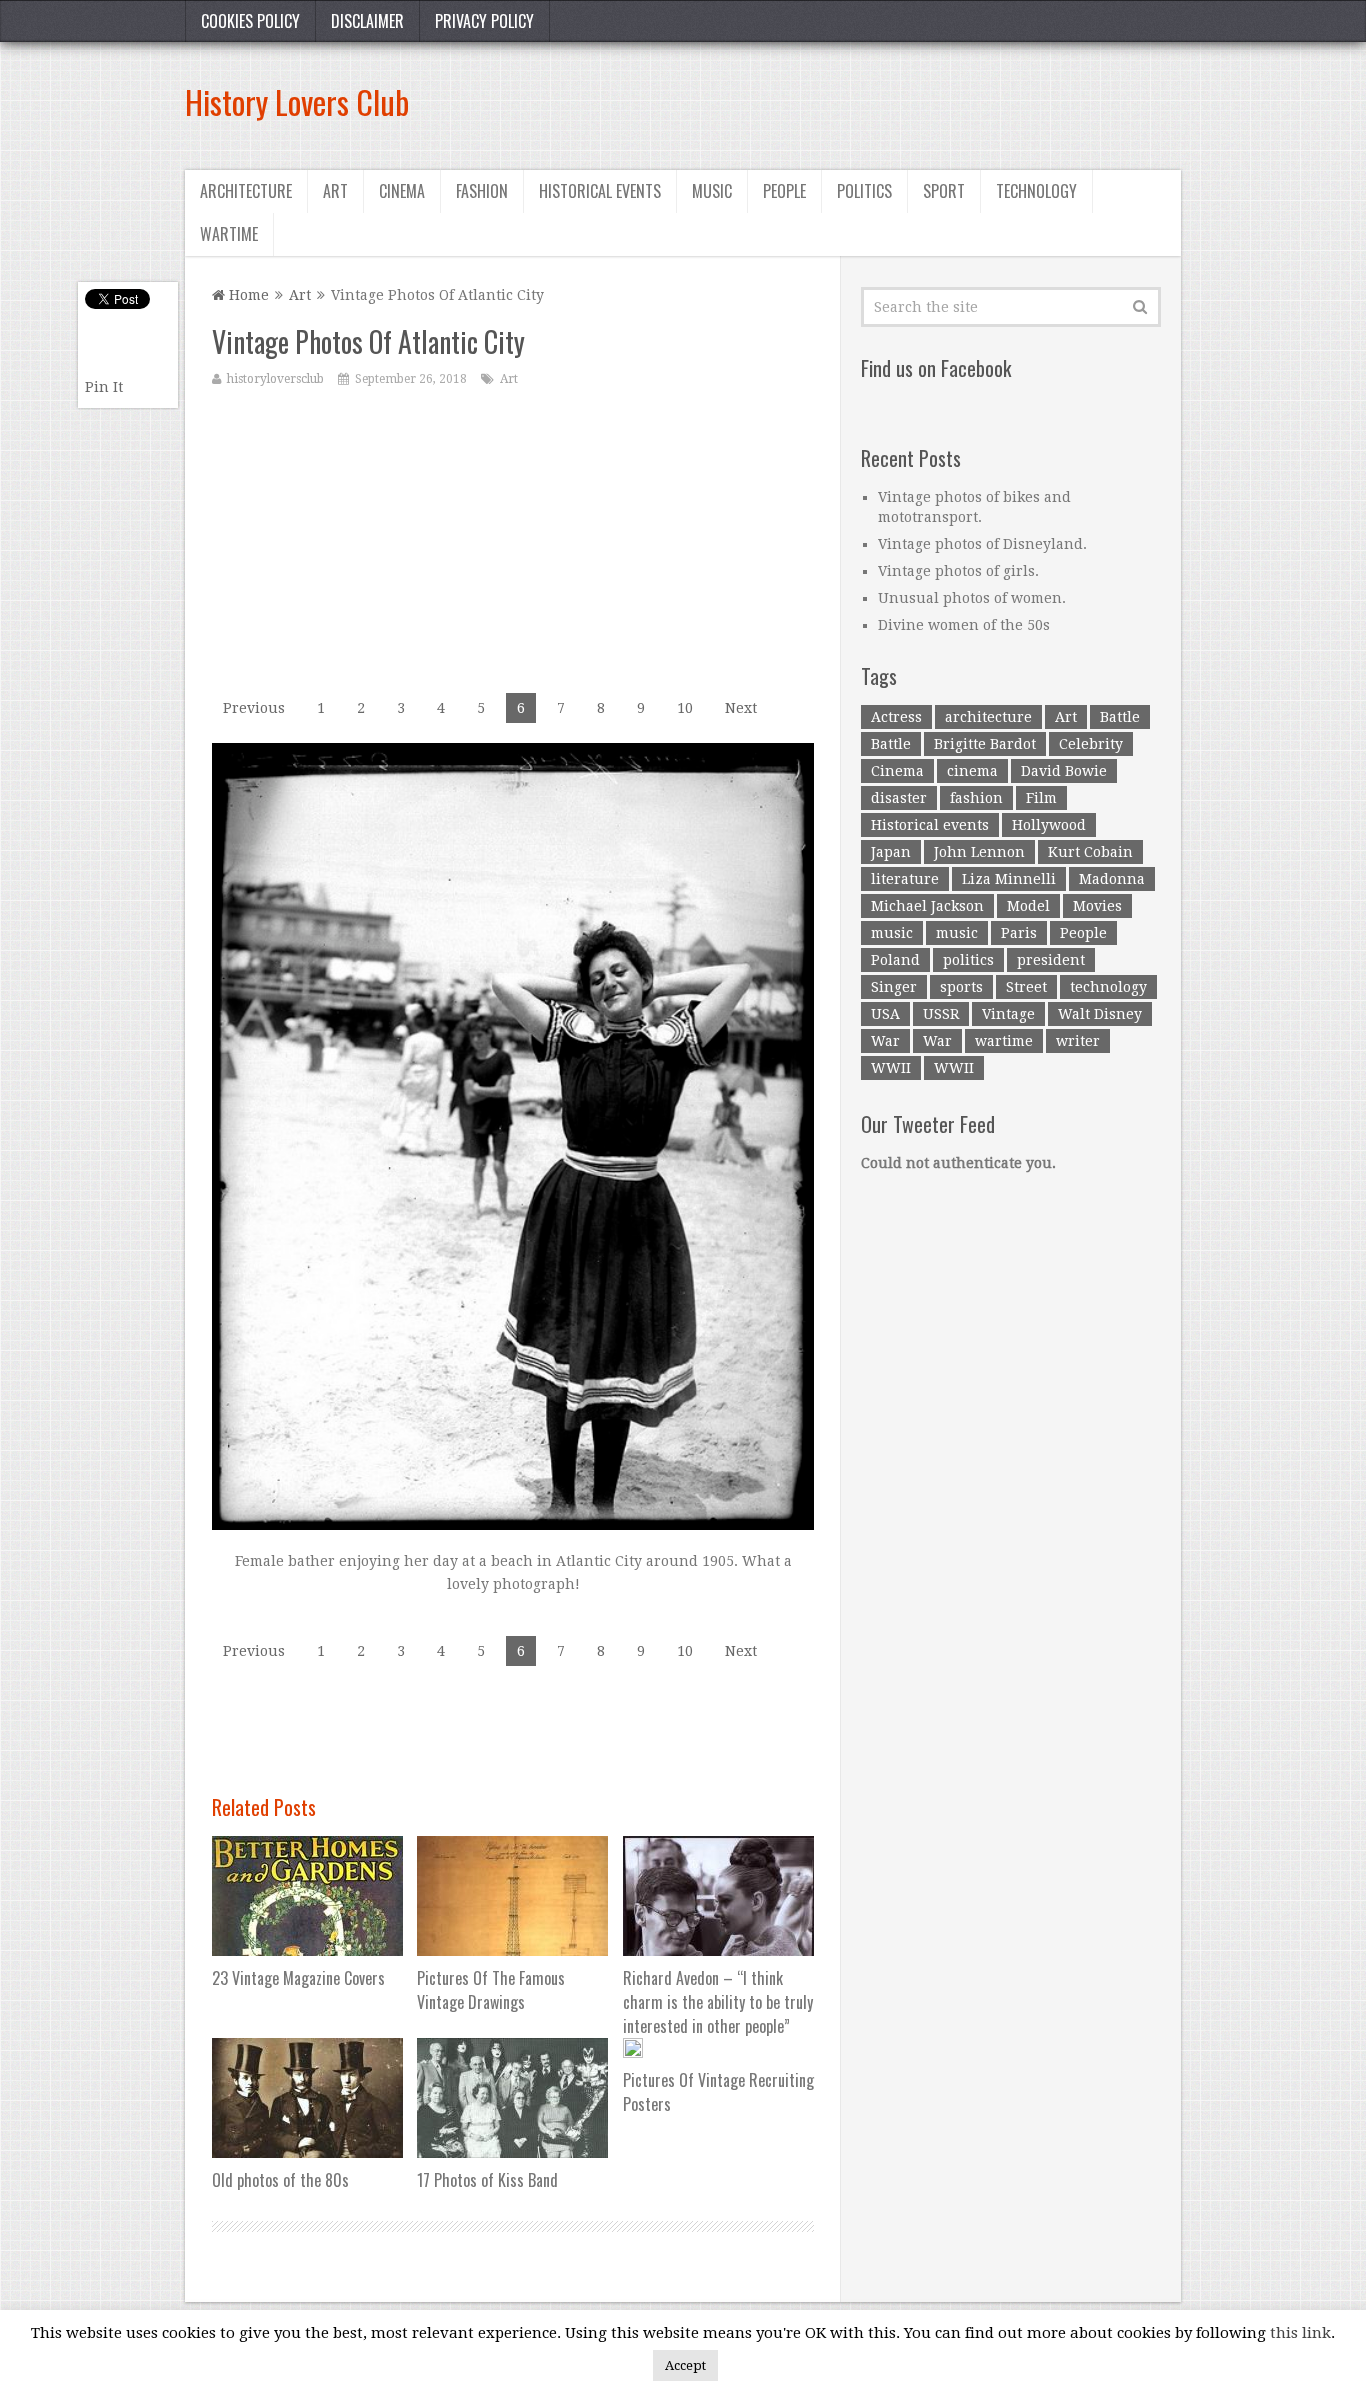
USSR (941, 1014)
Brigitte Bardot (985, 744)
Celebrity (1091, 744)
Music (712, 191)
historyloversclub (275, 379)
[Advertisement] (817, 102)
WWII (891, 1068)
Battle (1120, 717)
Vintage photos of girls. (958, 571)
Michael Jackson (927, 906)
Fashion (482, 191)
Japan (891, 852)
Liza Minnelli (1009, 879)
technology (1108, 987)
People (784, 191)
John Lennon (979, 852)
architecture (988, 717)
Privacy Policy (484, 21)
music (892, 933)
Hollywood (1049, 825)
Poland (895, 960)
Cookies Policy (250, 21)
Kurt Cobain (1090, 852)
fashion (976, 798)
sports (961, 987)
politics (968, 960)
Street (1026, 987)
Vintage (1008, 1014)
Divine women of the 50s (964, 625)
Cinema (402, 191)
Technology (1036, 191)
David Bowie (1064, 771)
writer (1078, 1041)
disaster (899, 798)
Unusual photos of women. (972, 598)
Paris (1019, 933)
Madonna (1112, 879)
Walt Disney (1100, 1014)
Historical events (600, 191)
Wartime (229, 234)
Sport (944, 191)
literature (905, 879)
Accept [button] (685, 2365)
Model (1028, 906)
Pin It (104, 387)
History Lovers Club (297, 101)
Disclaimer (367, 21)
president (1051, 960)
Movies (1097, 906)
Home (247, 295)
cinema (972, 771)
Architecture (246, 191)
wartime (1004, 1041)
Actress (896, 717)
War (885, 1041)
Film (1041, 798)
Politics (864, 191)
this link (1300, 2333)
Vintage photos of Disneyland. (982, 544)
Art (335, 191)
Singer (894, 987)
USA (885, 1014)
